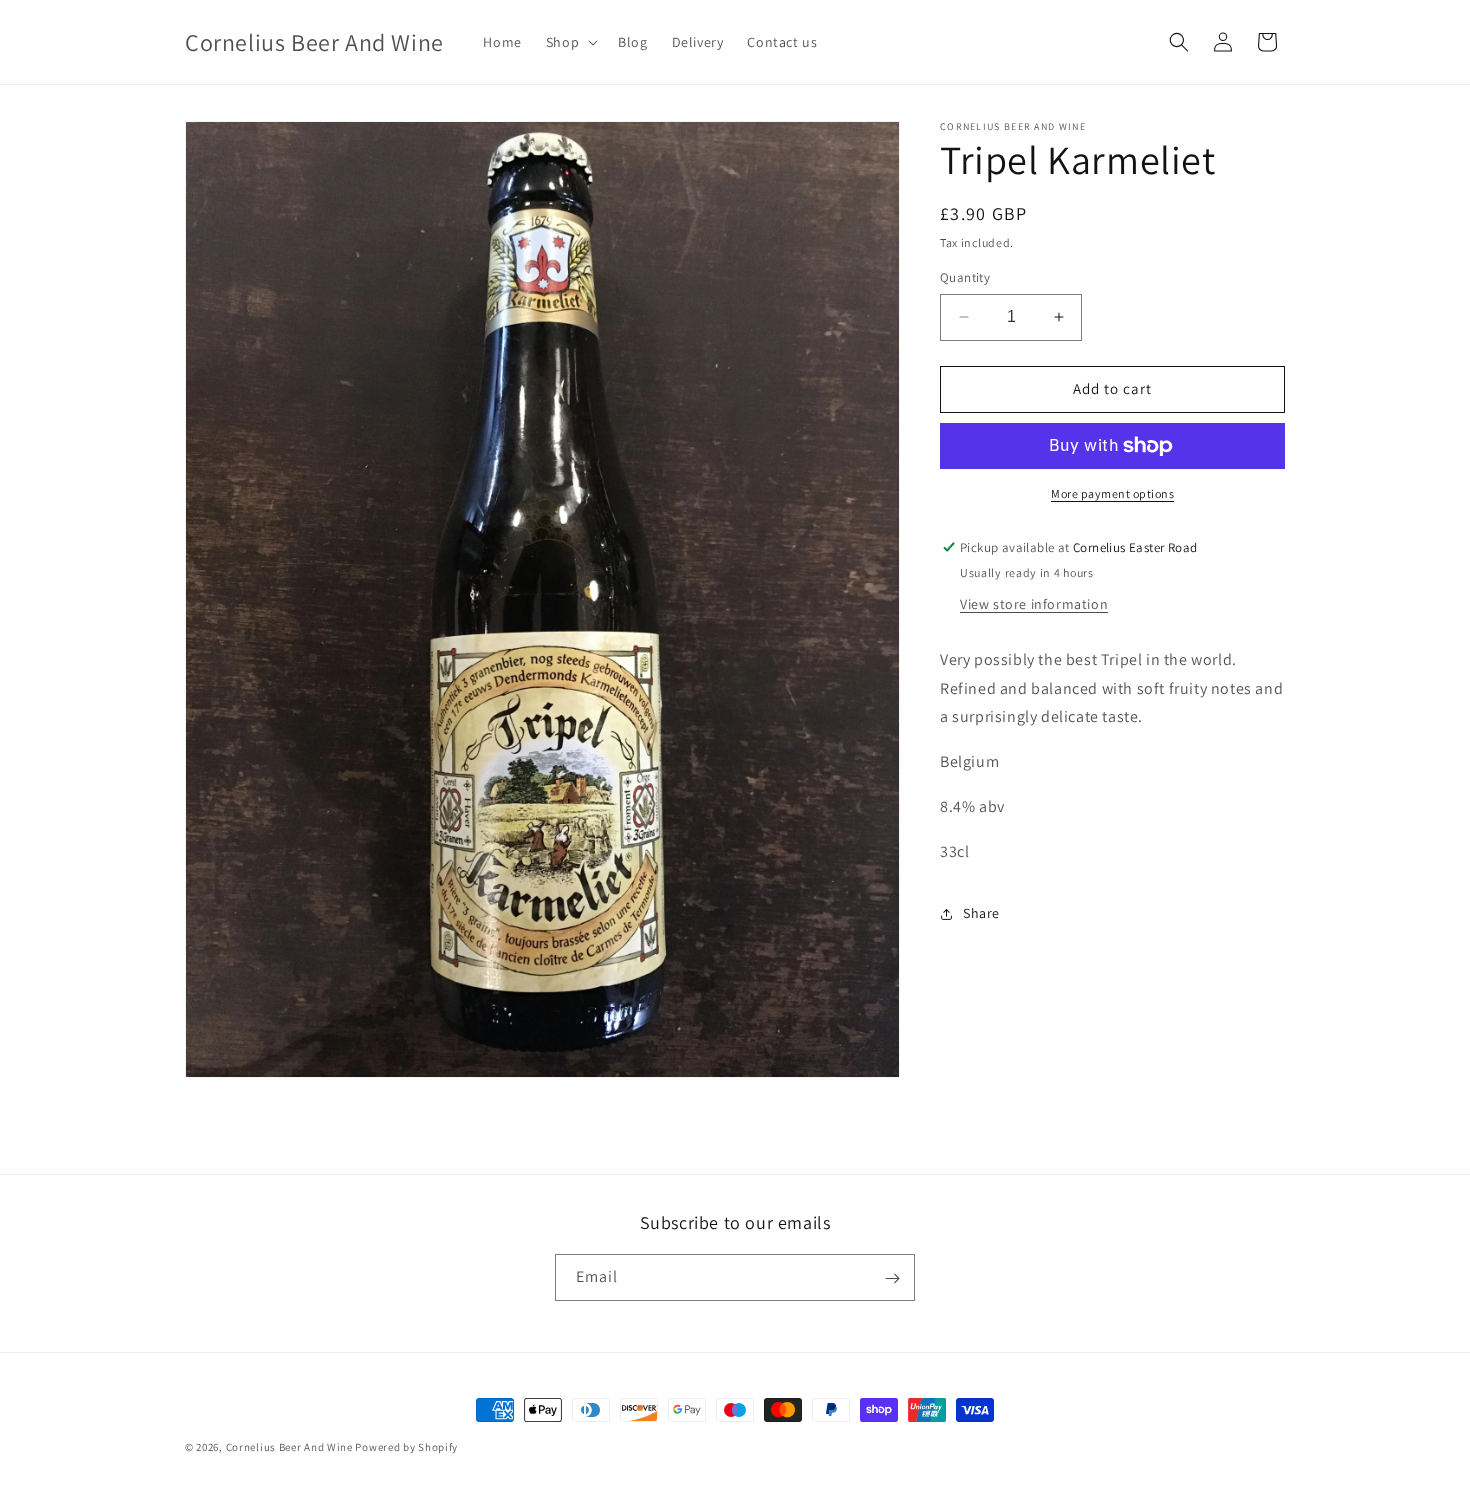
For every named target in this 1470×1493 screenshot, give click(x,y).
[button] (570, 42)
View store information (1034, 604)
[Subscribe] (892, 1278)
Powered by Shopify (406, 1447)
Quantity (965, 277)
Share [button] (981, 913)
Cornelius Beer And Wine (289, 1447)
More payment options (1112, 493)
